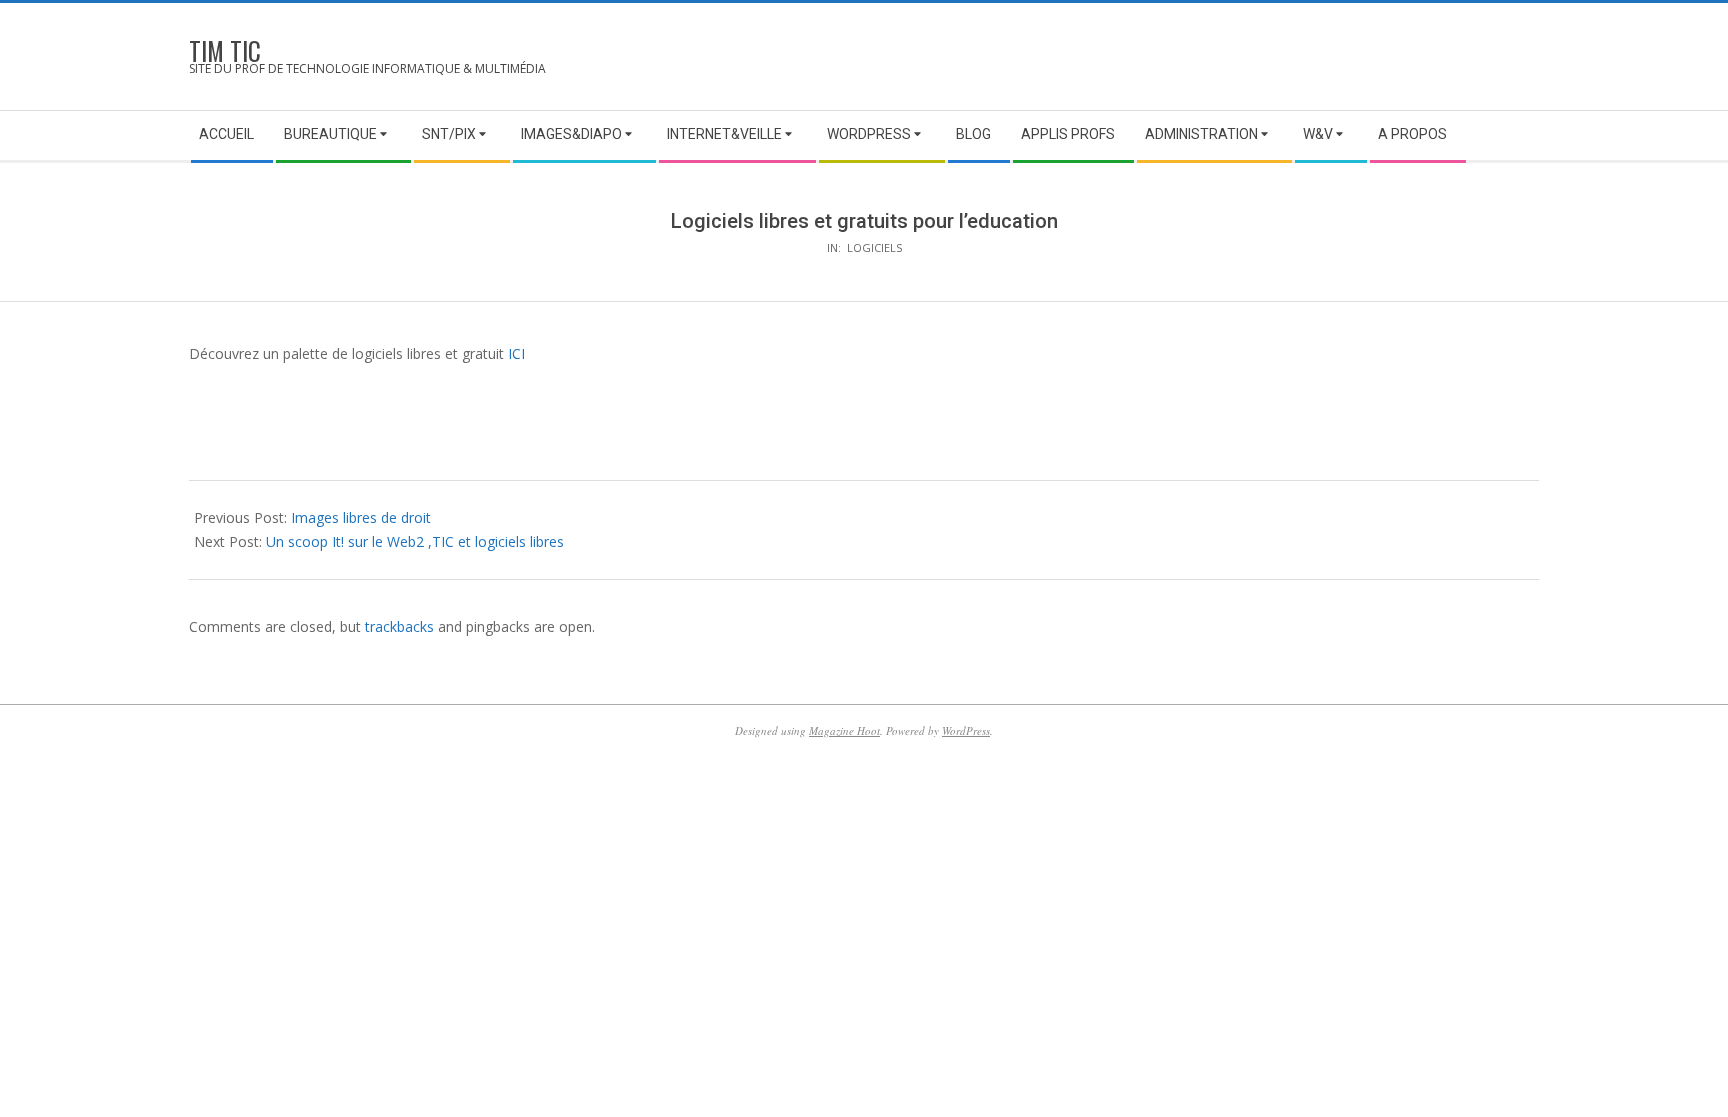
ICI (514, 353)
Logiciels (874, 247)
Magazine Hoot (844, 730)
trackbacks (399, 626)
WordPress (966, 730)
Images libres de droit (361, 517)
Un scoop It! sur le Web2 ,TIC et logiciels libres (415, 541)
